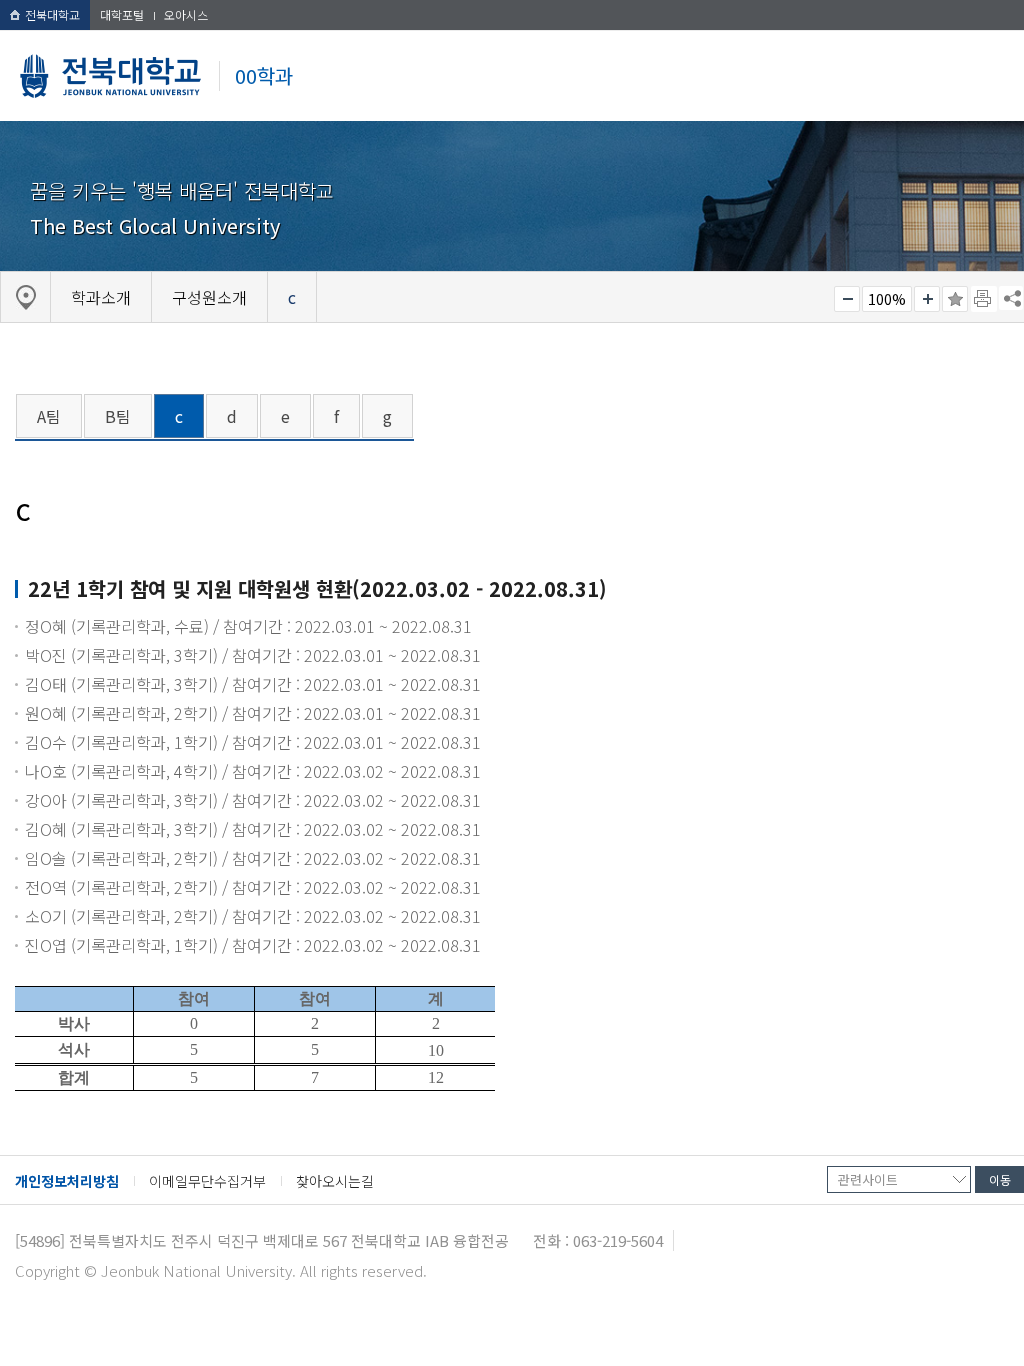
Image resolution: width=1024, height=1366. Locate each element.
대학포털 (122, 14)
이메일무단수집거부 (207, 1181)
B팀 (118, 416)
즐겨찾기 (955, 299)
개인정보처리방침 (67, 1181)
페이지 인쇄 (984, 299)
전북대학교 (52, 14)
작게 (847, 299)
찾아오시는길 (335, 1181)
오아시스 (186, 14)
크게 (927, 299)
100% (887, 299)
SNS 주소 (1011, 298)
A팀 (49, 416)
